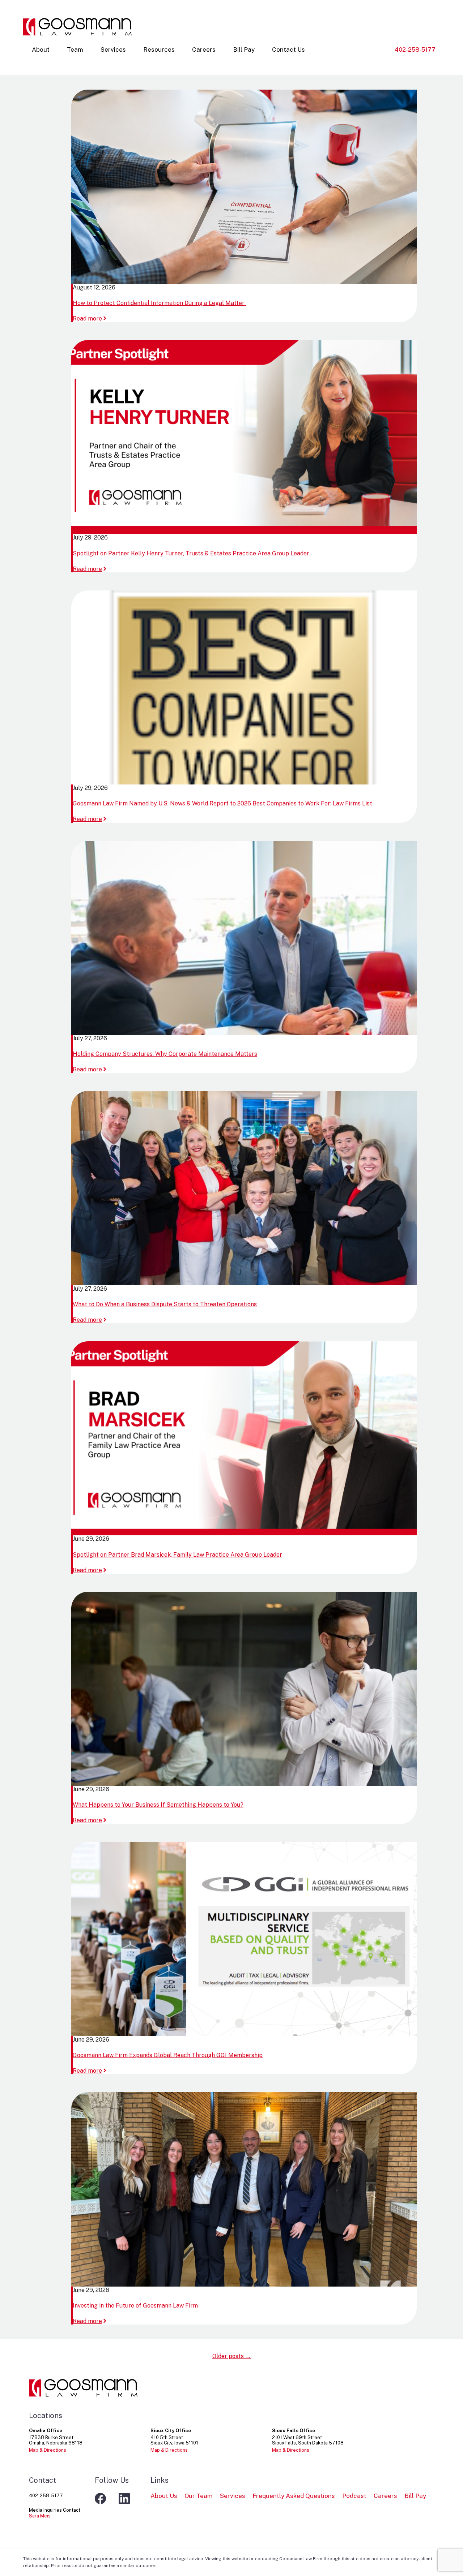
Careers (204, 50)
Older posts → (232, 2356)
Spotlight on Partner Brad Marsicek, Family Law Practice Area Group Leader (177, 1555)
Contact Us (288, 50)
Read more (90, 319)
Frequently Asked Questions (294, 2496)
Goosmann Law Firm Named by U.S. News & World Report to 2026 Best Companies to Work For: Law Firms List (222, 803)
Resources (159, 50)
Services (113, 50)
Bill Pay (244, 50)
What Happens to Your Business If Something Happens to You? (158, 1805)
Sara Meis (40, 2516)
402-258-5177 (415, 50)
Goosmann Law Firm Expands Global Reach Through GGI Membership (168, 2055)
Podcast (354, 2496)
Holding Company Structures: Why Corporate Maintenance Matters (165, 1054)
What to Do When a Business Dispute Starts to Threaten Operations (165, 1304)
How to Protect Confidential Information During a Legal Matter (159, 303)
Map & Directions (48, 2450)
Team (75, 50)
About (41, 50)
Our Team (199, 2496)
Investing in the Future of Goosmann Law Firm (135, 2306)
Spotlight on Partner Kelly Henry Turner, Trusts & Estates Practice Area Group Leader (191, 553)
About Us (164, 2496)
